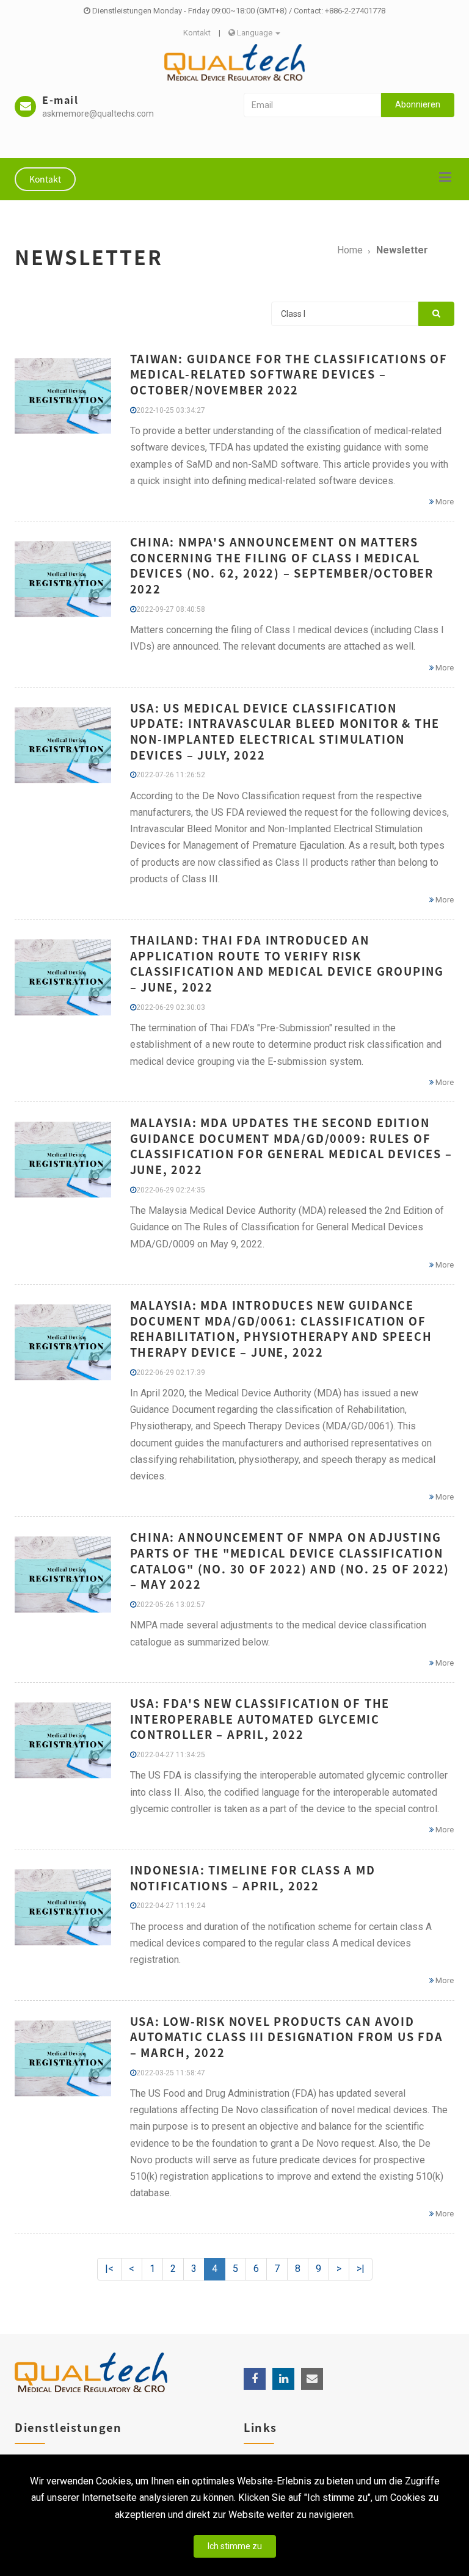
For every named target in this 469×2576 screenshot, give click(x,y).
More (444, 502)
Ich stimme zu (235, 2546)
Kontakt (197, 33)
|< (109, 2269)
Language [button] (255, 33)
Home (350, 250)
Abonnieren (418, 104)
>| (361, 2269)
